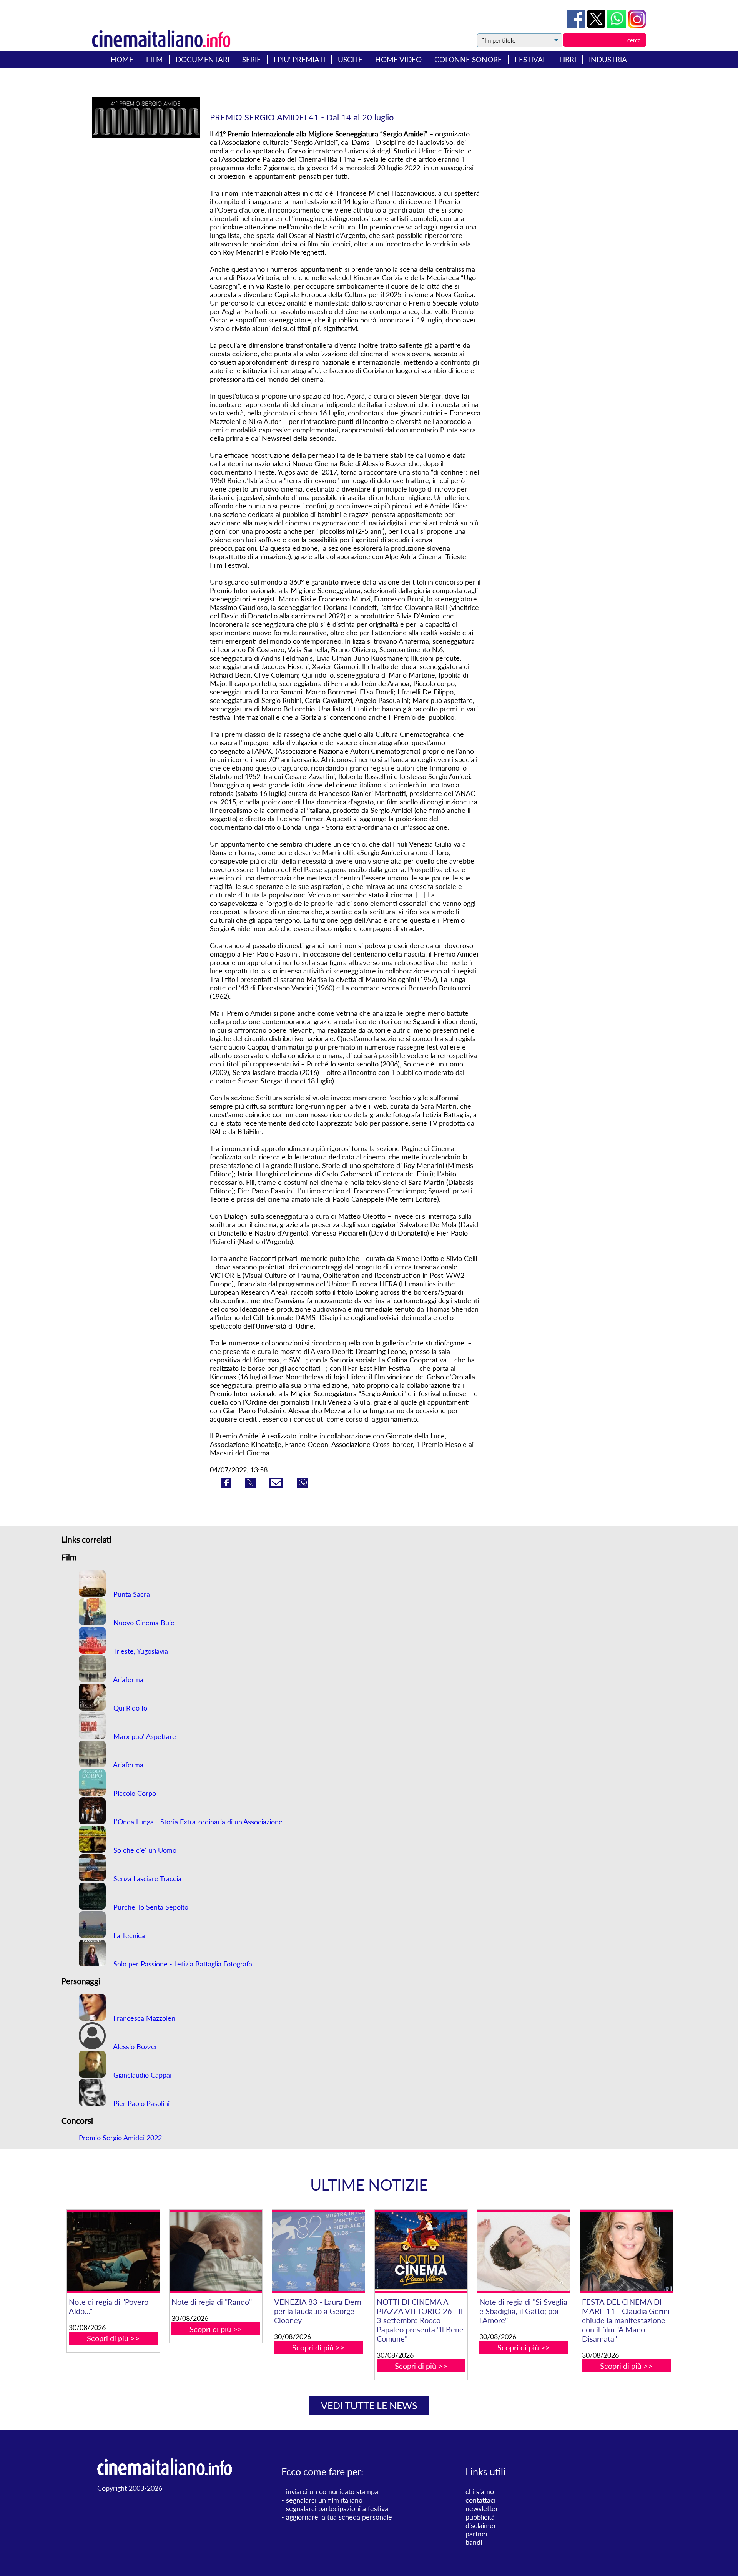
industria (608, 59)
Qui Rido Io (129, 1708)
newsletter (482, 2508)
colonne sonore (468, 59)
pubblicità (480, 2517)
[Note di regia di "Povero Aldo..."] (113, 2251)
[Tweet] (597, 25)
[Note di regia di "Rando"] (216, 2251)
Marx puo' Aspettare (144, 1736)
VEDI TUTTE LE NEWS (369, 2405)
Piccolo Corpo (134, 1793)
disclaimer (481, 2525)
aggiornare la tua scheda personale (339, 2517)
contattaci (480, 2500)
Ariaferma (127, 1679)
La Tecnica (128, 1935)
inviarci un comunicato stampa (332, 2491)
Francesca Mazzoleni (144, 2018)
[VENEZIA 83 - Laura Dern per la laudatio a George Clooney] (318, 2251)
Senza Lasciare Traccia (146, 1878)
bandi (474, 2542)
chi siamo (480, 2491)
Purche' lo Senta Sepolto (150, 1907)
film (155, 59)
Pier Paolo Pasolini (140, 2103)
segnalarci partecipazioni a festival (338, 2508)
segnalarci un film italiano (324, 2500)
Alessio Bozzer (135, 2046)
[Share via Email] (277, 1485)
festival (531, 59)
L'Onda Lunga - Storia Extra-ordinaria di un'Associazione (197, 1822)
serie (252, 59)
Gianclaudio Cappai (141, 2075)
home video (398, 59)
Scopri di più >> (113, 2338)
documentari (203, 59)
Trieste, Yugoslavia (140, 1651)
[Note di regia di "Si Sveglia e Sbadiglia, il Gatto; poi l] (524, 2251)
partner (477, 2534)
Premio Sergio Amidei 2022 (120, 2138)
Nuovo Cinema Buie (143, 1623)
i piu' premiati (299, 59)
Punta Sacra (131, 1594)
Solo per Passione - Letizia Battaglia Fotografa (182, 1964)
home (122, 59)
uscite (350, 59)
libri (568, 59)
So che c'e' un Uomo (144, 1850)
